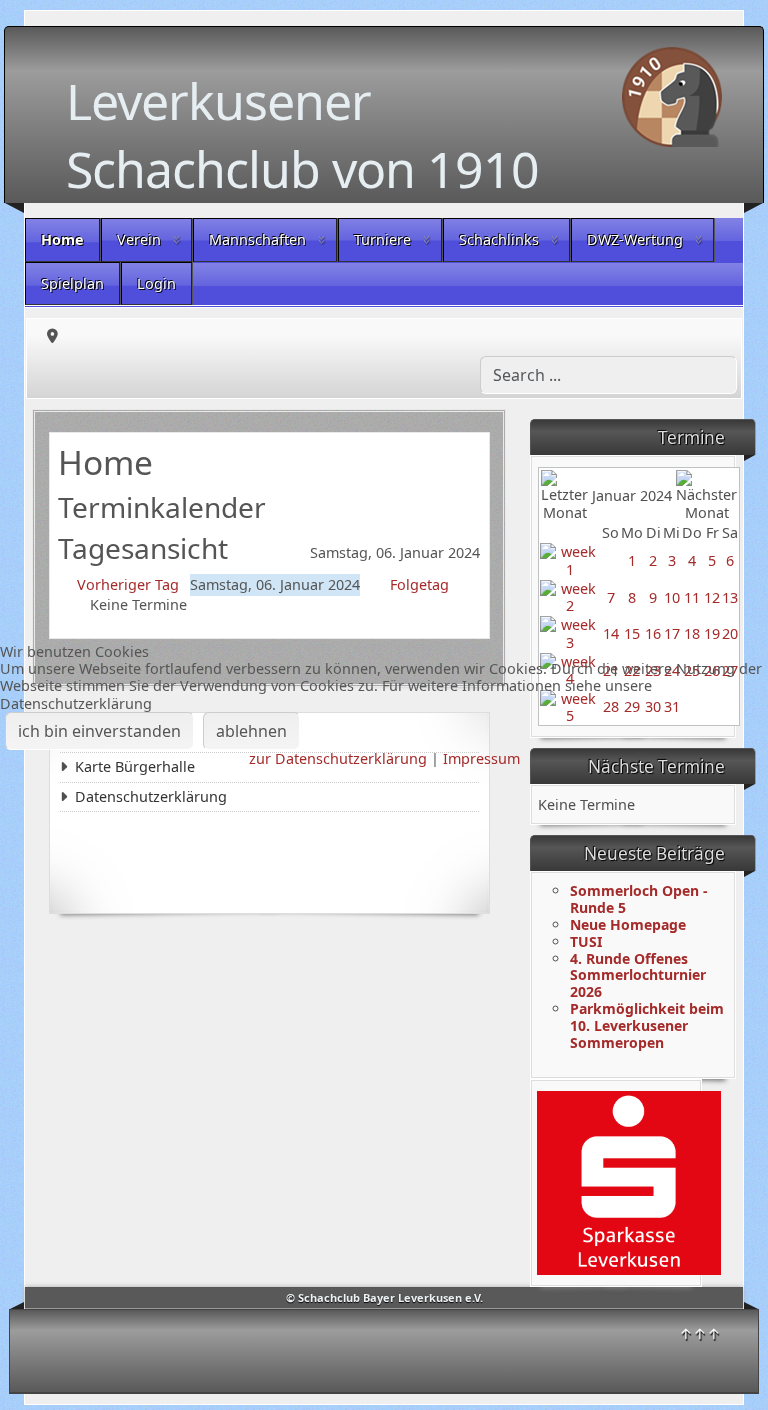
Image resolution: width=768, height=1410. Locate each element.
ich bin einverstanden (99, 731)
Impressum (481, 758)
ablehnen (251, 731)
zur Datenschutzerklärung (338, 758)
